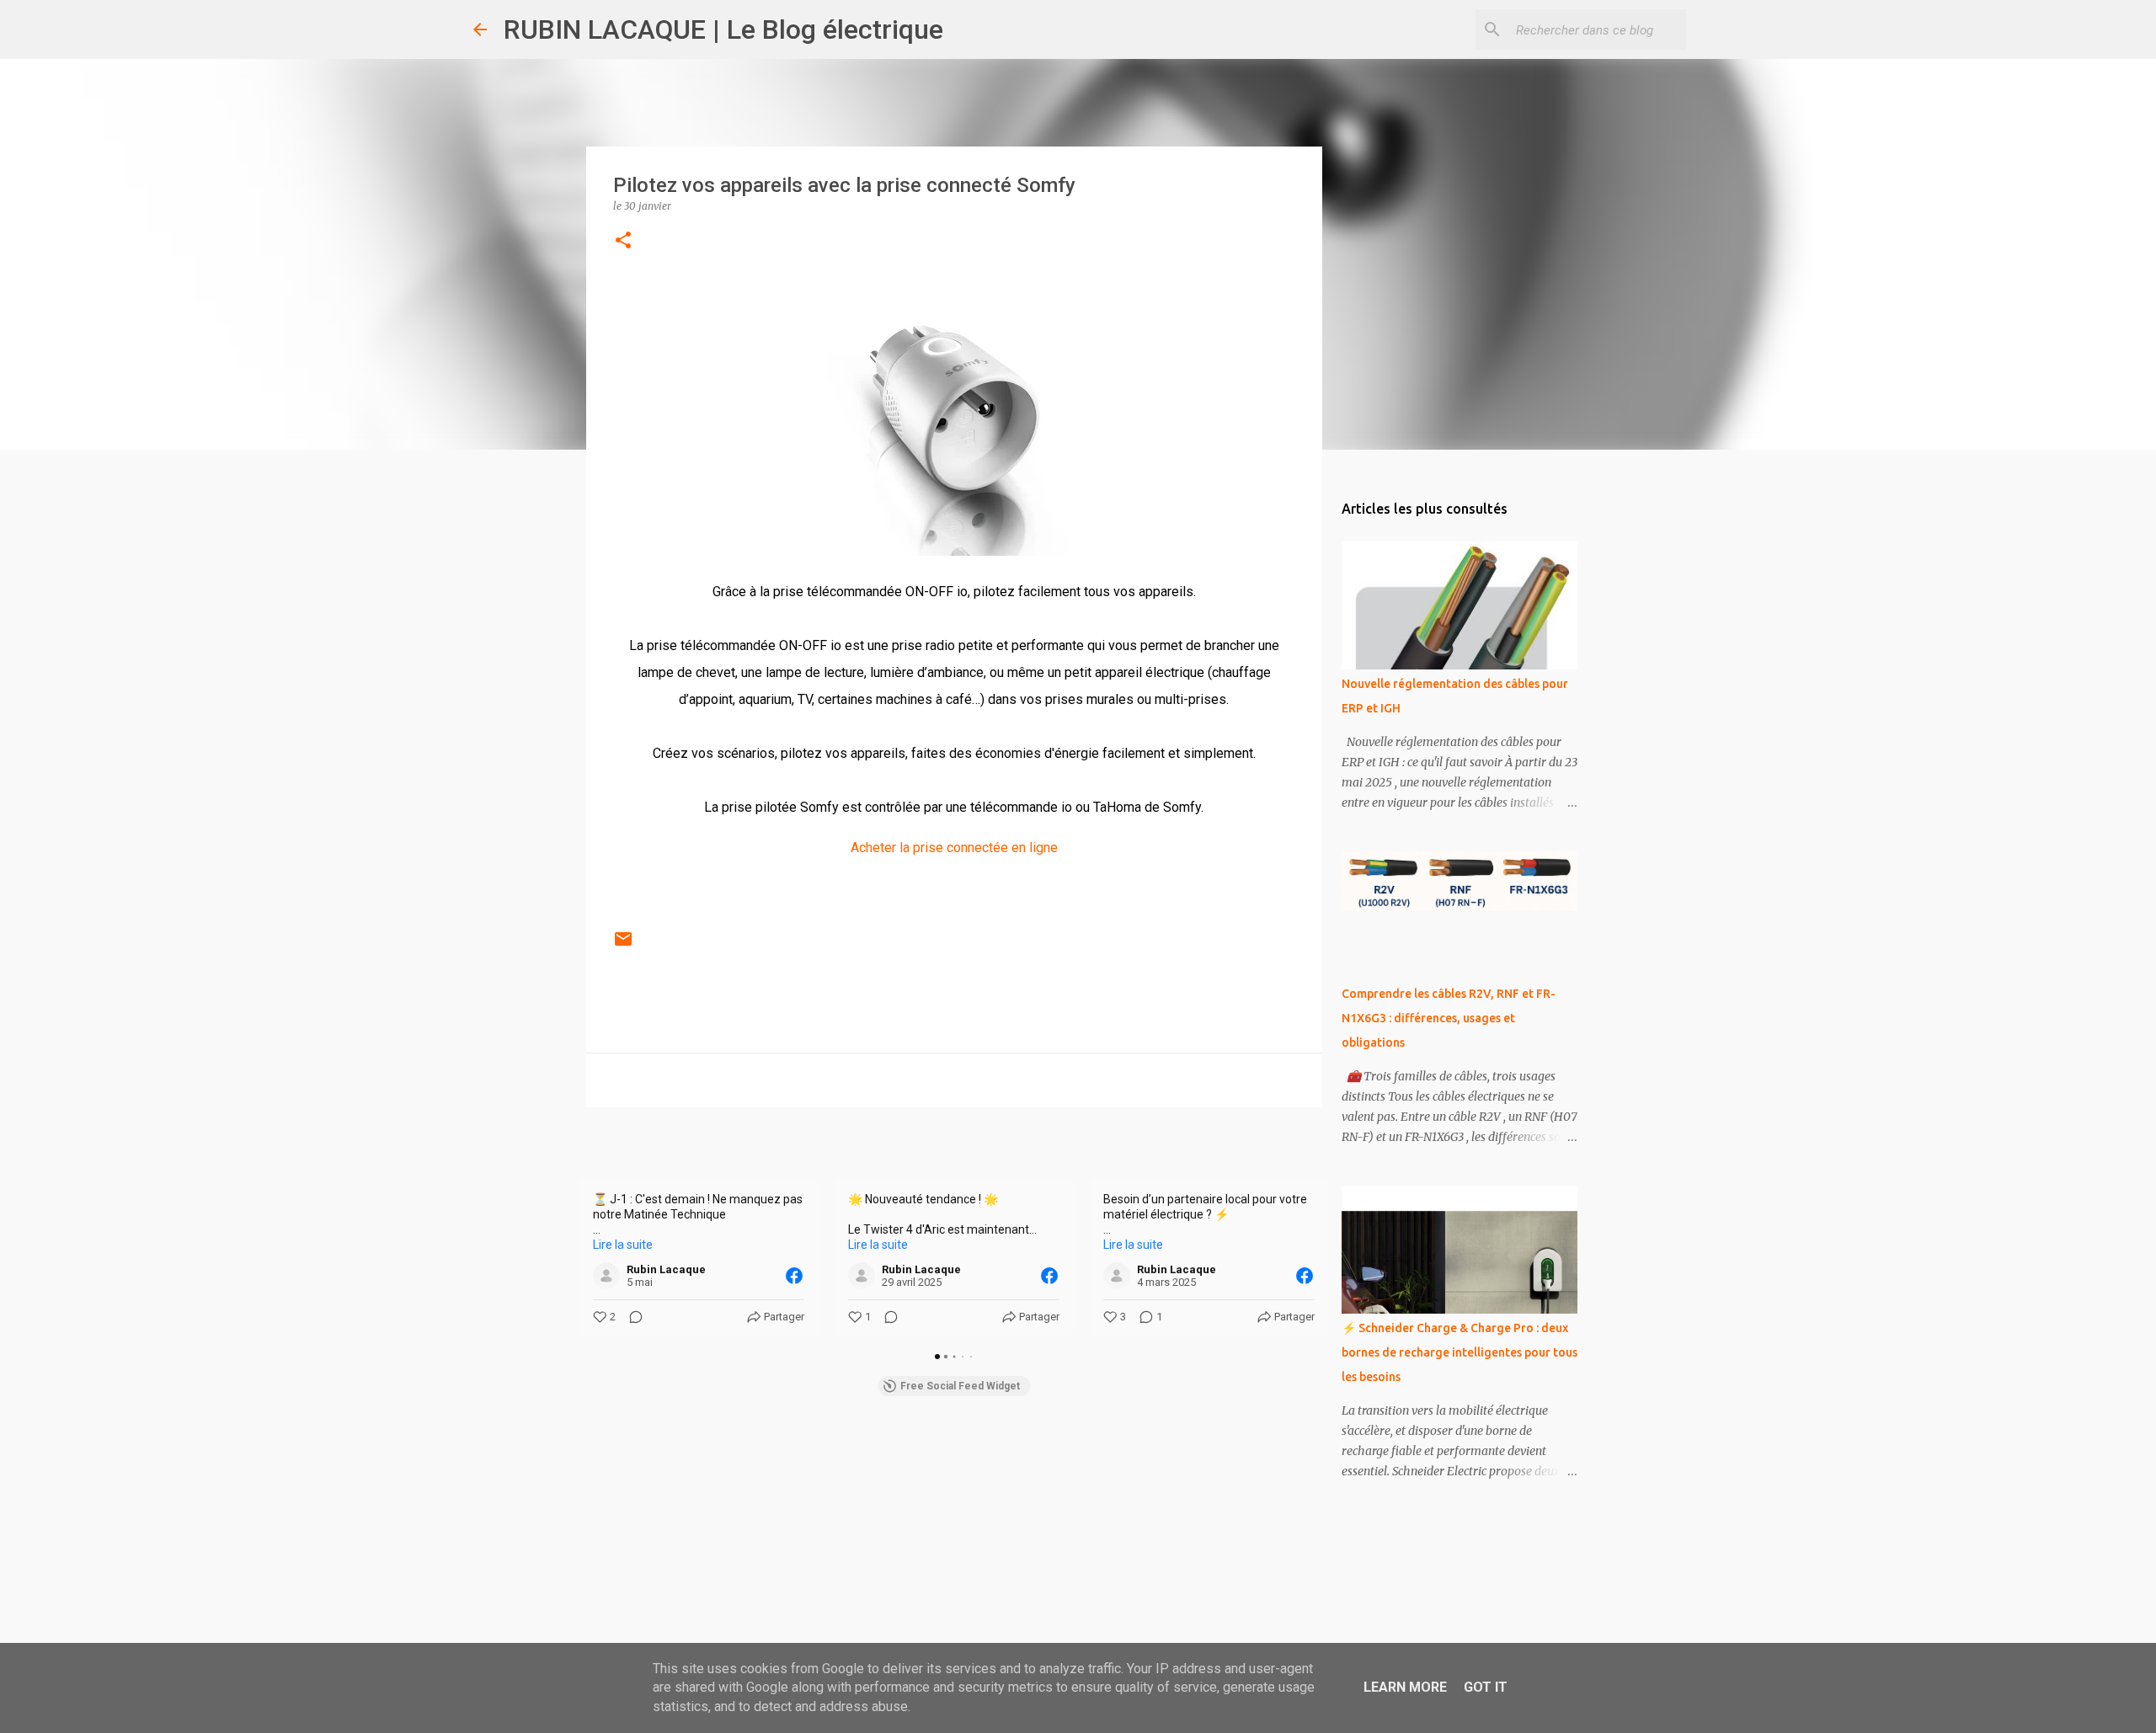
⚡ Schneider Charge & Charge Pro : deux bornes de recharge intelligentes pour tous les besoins (1460, 1352)
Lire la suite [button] (623, 1245)
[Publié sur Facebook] (794, 1276)
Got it (1486, 1687)
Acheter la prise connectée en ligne (954, 848)
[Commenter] (631, 1317)
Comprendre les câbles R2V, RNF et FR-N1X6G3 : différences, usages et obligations (1449, 1018)
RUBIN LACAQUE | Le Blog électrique (723, 29)
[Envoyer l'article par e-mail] (623, 946)
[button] (623, 241)
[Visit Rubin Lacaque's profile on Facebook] (610, 1276)
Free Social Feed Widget (960, 1386)
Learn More (1405, 1687)
